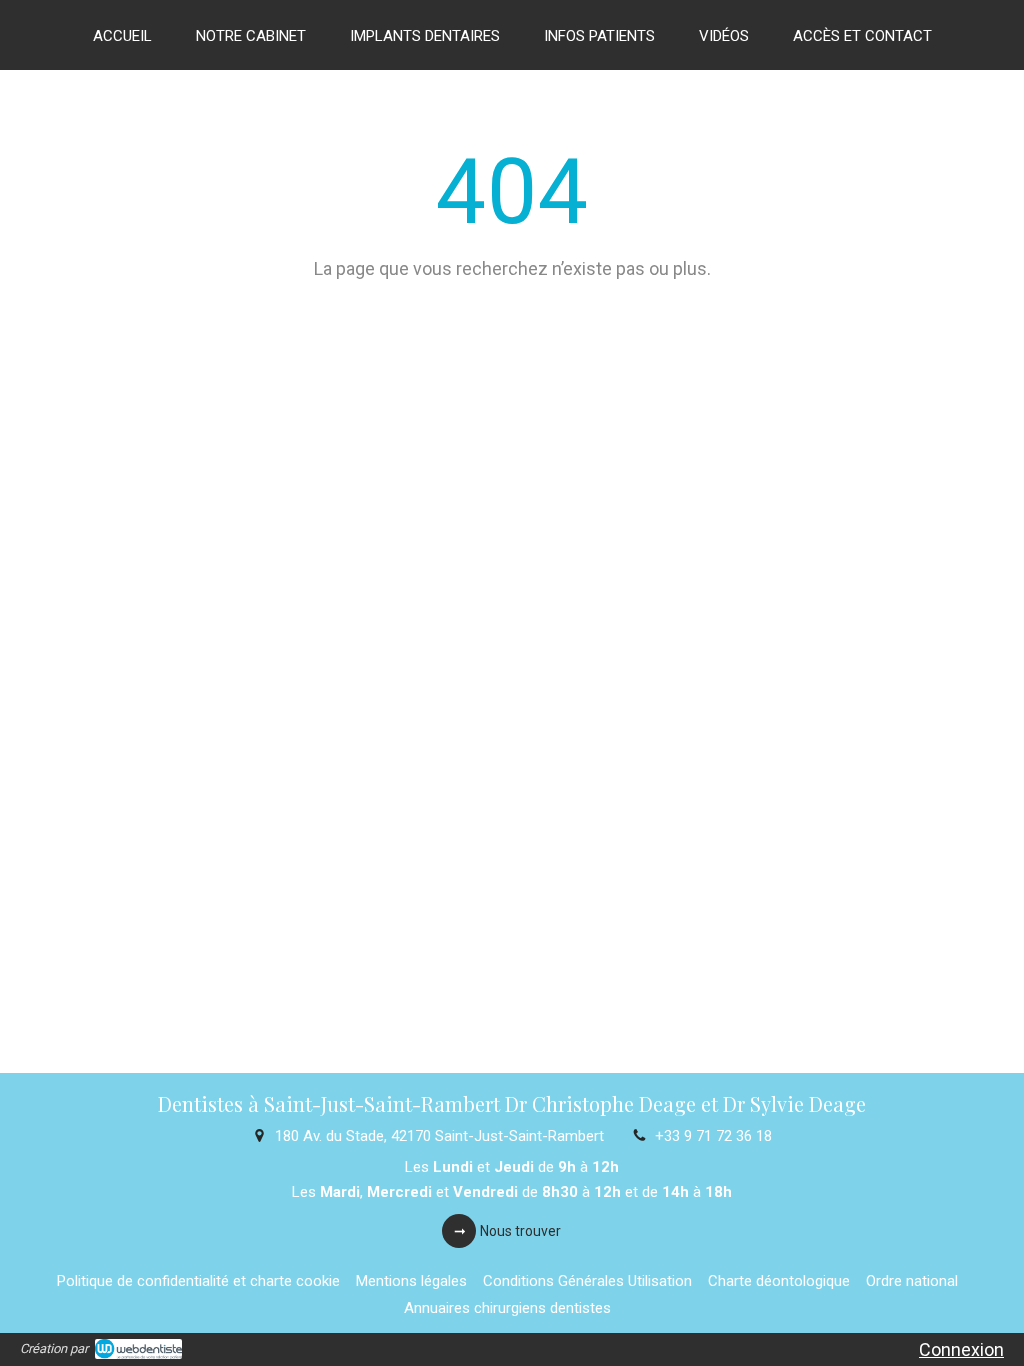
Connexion (961, 1349)
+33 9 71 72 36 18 (713, 1136)
